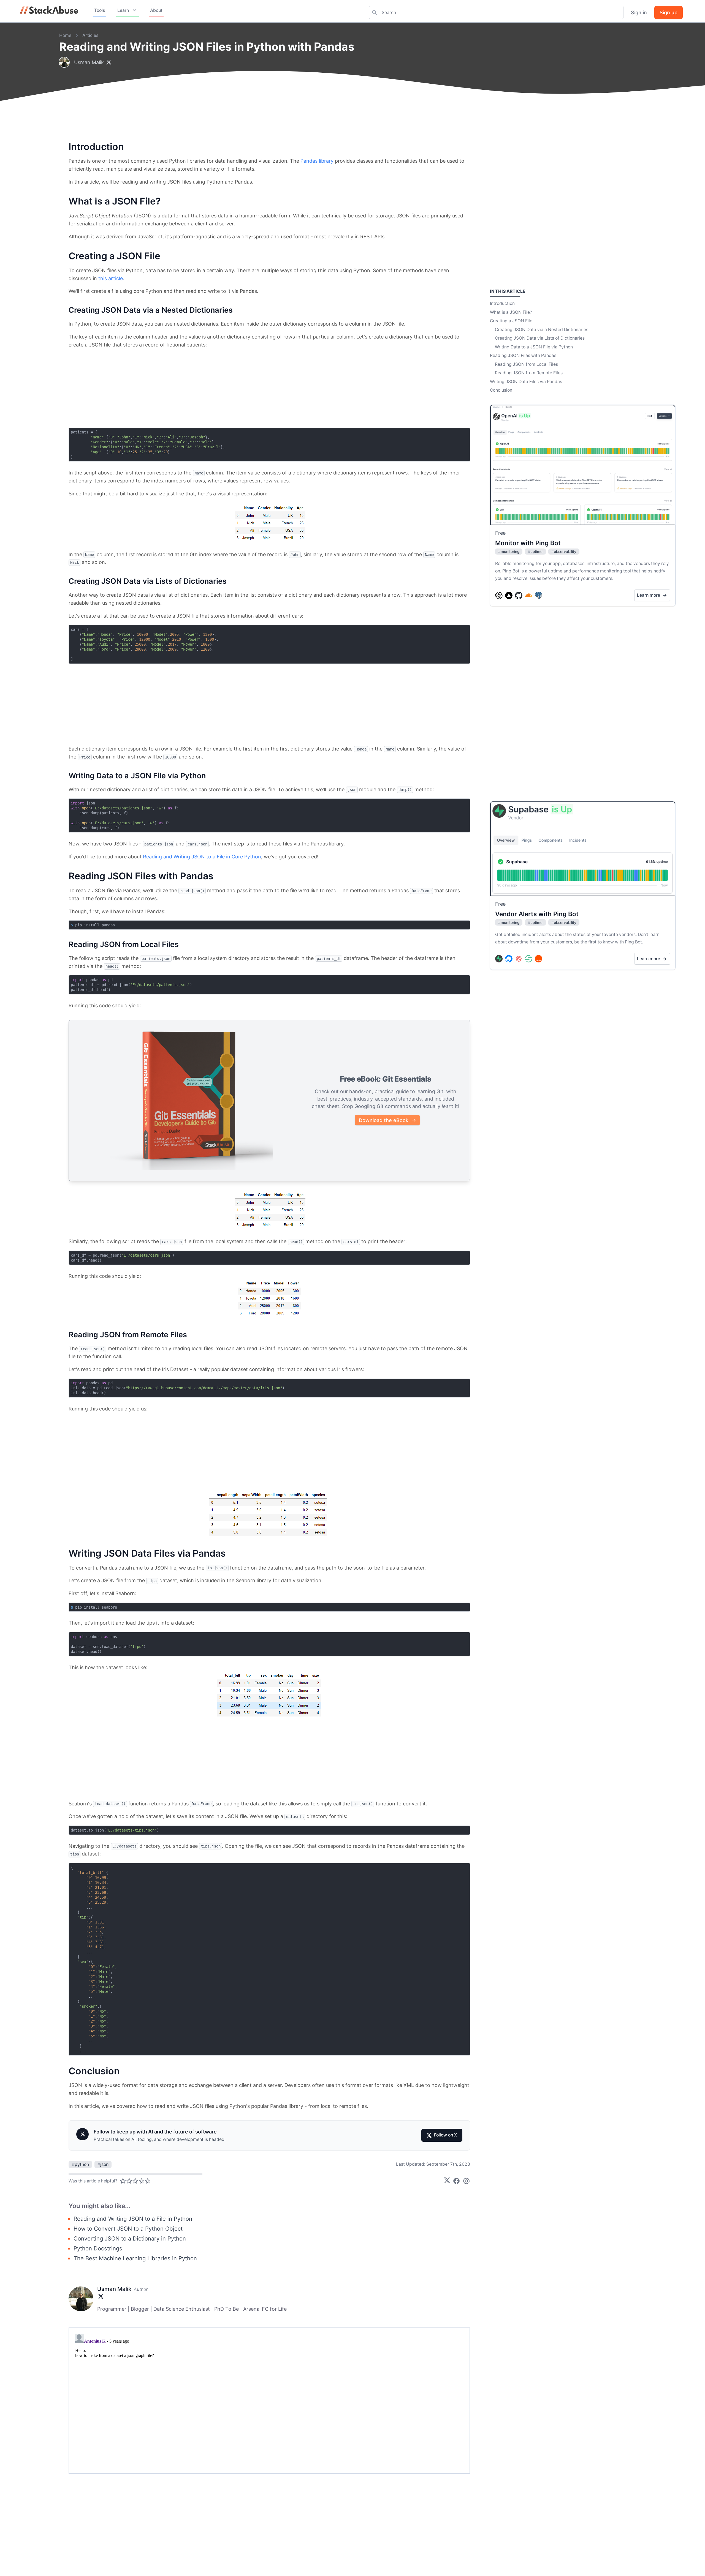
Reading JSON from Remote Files (529, 373)
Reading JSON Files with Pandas (523, 355)
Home (65, 35)
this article (111, 278)
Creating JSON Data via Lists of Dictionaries (540, 338)
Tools (100, 10)
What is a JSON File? (511, 312)
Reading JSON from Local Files (526, 364)
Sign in (639, 13)
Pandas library (317, 161)
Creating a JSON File (511, 321)
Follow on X (446, 2135)
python (80, 2164)
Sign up (669, 13)
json (103, 2164)
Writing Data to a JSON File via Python (534, 347)
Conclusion (501, 390)
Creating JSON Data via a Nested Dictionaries (542, 330)
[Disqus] (269, 2400)
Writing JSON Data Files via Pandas (526, 382)
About (156, 10)
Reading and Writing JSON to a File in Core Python (202, 857)
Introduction (502, 303)
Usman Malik (89, 62)
